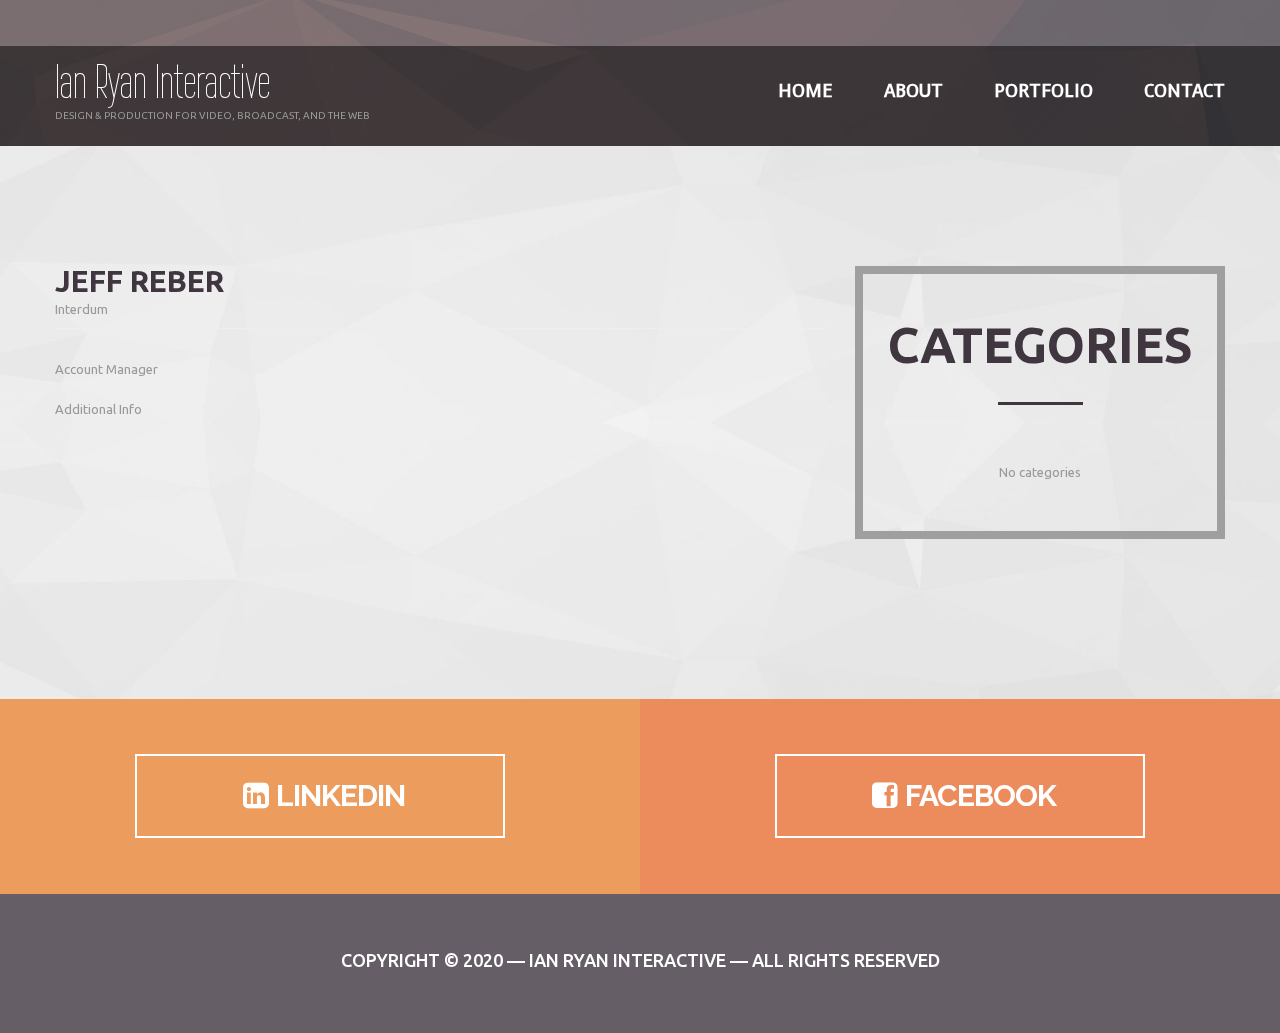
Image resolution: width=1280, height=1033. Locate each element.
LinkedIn (340, 795)
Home (805, 91)
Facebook (980, 795)
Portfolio (1043, 91)
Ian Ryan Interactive (162, 81)
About (913, 91)
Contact (1184, 91)
